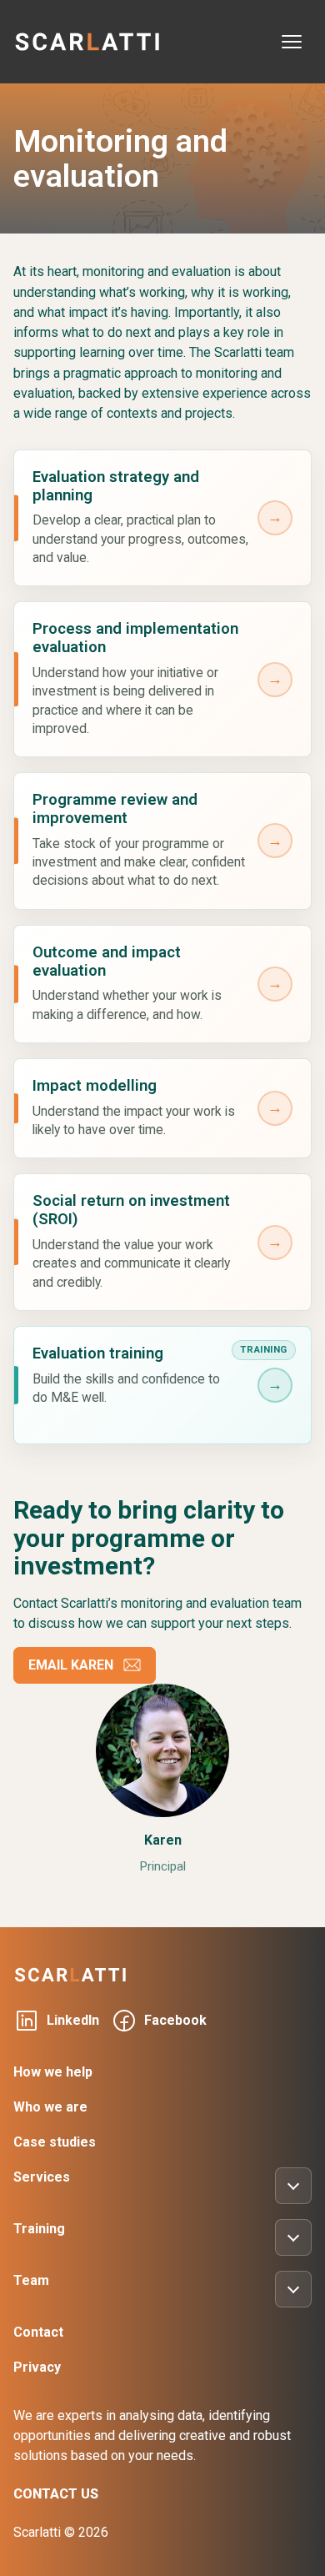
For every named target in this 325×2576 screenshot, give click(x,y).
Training (39, 2229)
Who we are (50, 2107)
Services (42, 2177)
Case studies (55, 2142)
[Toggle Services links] (293, 2186)
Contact (38, 2332)
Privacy (37, 2367)
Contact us (56, 2494)
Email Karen (71, 1665)
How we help (53, 2072)
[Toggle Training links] (293, 2237)
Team (31, 2280)
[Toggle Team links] (293, 2289)
